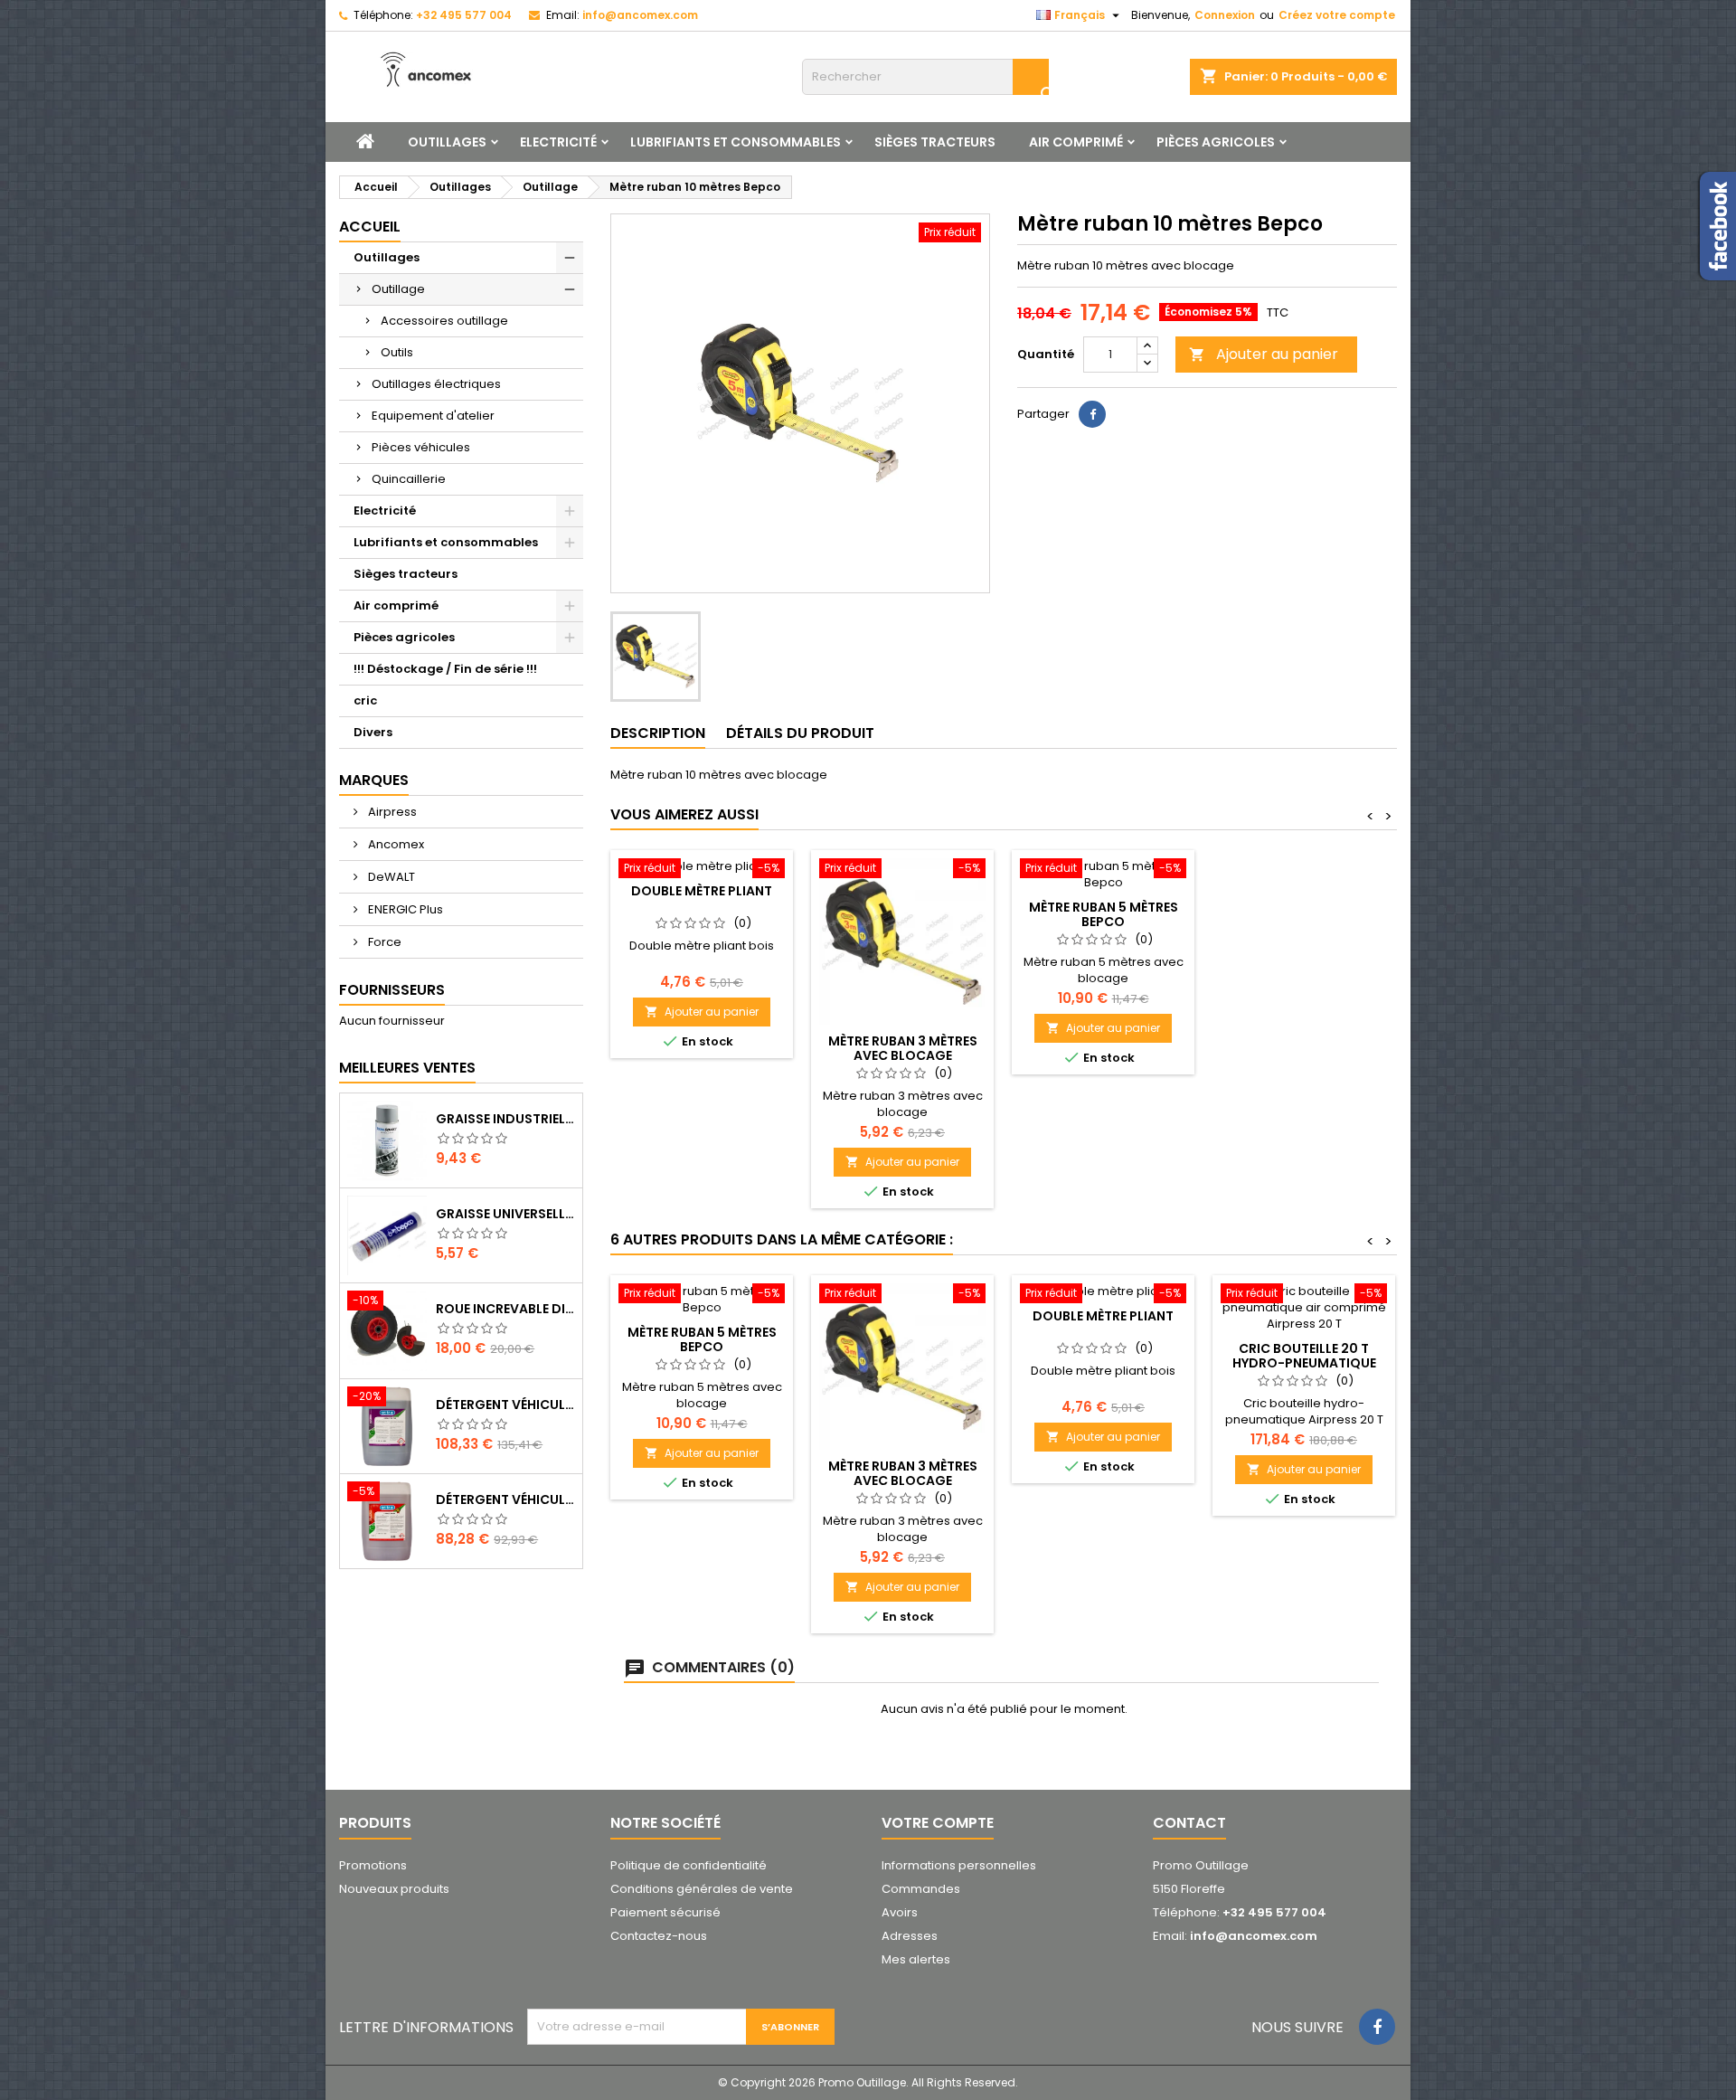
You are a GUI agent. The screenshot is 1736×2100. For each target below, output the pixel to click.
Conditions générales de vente (702, 1889)
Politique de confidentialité (689, 1865)
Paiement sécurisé (665, 1912)
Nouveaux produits (394, 1889)
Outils (397, 352)
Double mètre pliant (702, 891)
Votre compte (938, 1823)
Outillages (447, 142)
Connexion (1225, 15)
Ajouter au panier (1264, 354)
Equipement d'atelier (433, 416)
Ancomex (395, 844)
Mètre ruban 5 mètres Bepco (1104, 914)
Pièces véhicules (421, 447)
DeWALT (390, 877)
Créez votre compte (1337, 15)
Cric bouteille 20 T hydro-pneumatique (1304, 1356)
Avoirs (900, 1912)
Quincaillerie (409, 479)
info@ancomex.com (640, 15)
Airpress (391, 812)
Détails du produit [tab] (800, 733)
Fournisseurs (392, 990)
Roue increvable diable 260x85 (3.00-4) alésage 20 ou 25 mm (505, 1309)
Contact (1189, 1823)
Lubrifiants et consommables (736, 142)
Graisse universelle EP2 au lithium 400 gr (505, 1214)
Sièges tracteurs (935, 142)
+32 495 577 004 (464, 15)
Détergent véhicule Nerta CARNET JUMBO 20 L (505, 1499)
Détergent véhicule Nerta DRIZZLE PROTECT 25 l (505, 1405)
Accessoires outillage (444, 321)
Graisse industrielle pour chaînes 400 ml (505, 1119)
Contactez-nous (659, 1936)
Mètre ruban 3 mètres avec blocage (903, 1048)
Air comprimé (1076, 142)
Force (383, 942)
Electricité (558, 142)
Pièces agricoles (1216, 142)
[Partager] (1092, 414)
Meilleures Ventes (407, 1068)
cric (365, 700)
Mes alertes (916, 1959)
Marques (374, 780)
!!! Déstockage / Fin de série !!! (445, 669)
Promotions (373, 1865)
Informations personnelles (959, 1865)
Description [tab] (658, 733)
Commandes (921, 1889)
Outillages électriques (436, 384)
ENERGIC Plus (404, 909)
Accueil (370, 227)
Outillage (398, 289)
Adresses (910, 1936)
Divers (373, 732)
